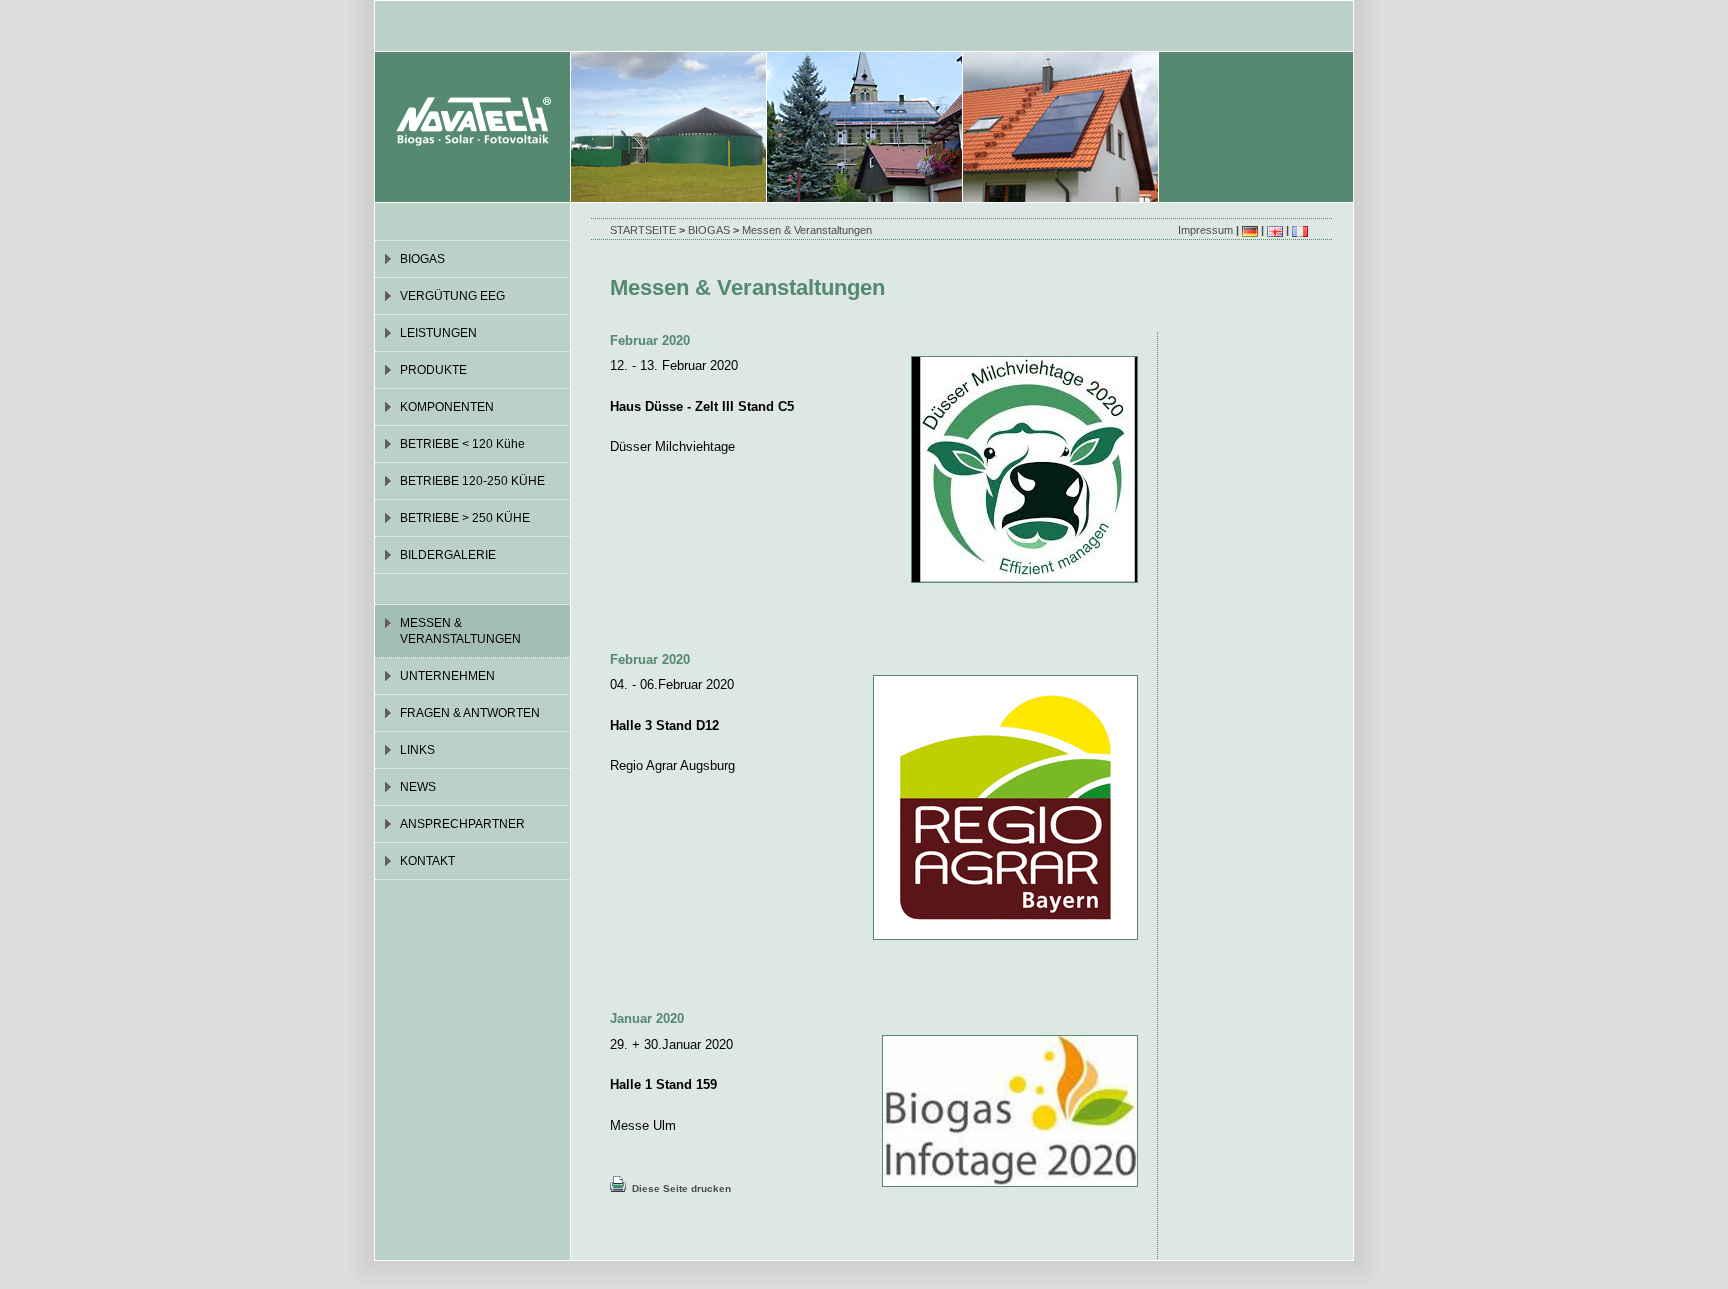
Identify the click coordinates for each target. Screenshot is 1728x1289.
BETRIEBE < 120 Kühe (462, 444)
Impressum (1205, 230)
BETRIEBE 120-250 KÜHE (472, 481)
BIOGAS (709, 230)
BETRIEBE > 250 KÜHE (465, 518)
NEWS (418, 787)
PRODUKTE (433, 370)
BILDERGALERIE (448, 555)
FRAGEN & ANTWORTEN (470, 713)
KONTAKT (427, 861)
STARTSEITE (643, 230)
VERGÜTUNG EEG (452, 296)
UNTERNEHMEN (447, 676)
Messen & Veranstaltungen (807, 230)
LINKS (417, 750)
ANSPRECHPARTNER (462, 824)
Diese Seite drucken (678, 1188)
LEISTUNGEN (438, 333)
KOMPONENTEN (447, 407)
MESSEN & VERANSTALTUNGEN (460, 631)
